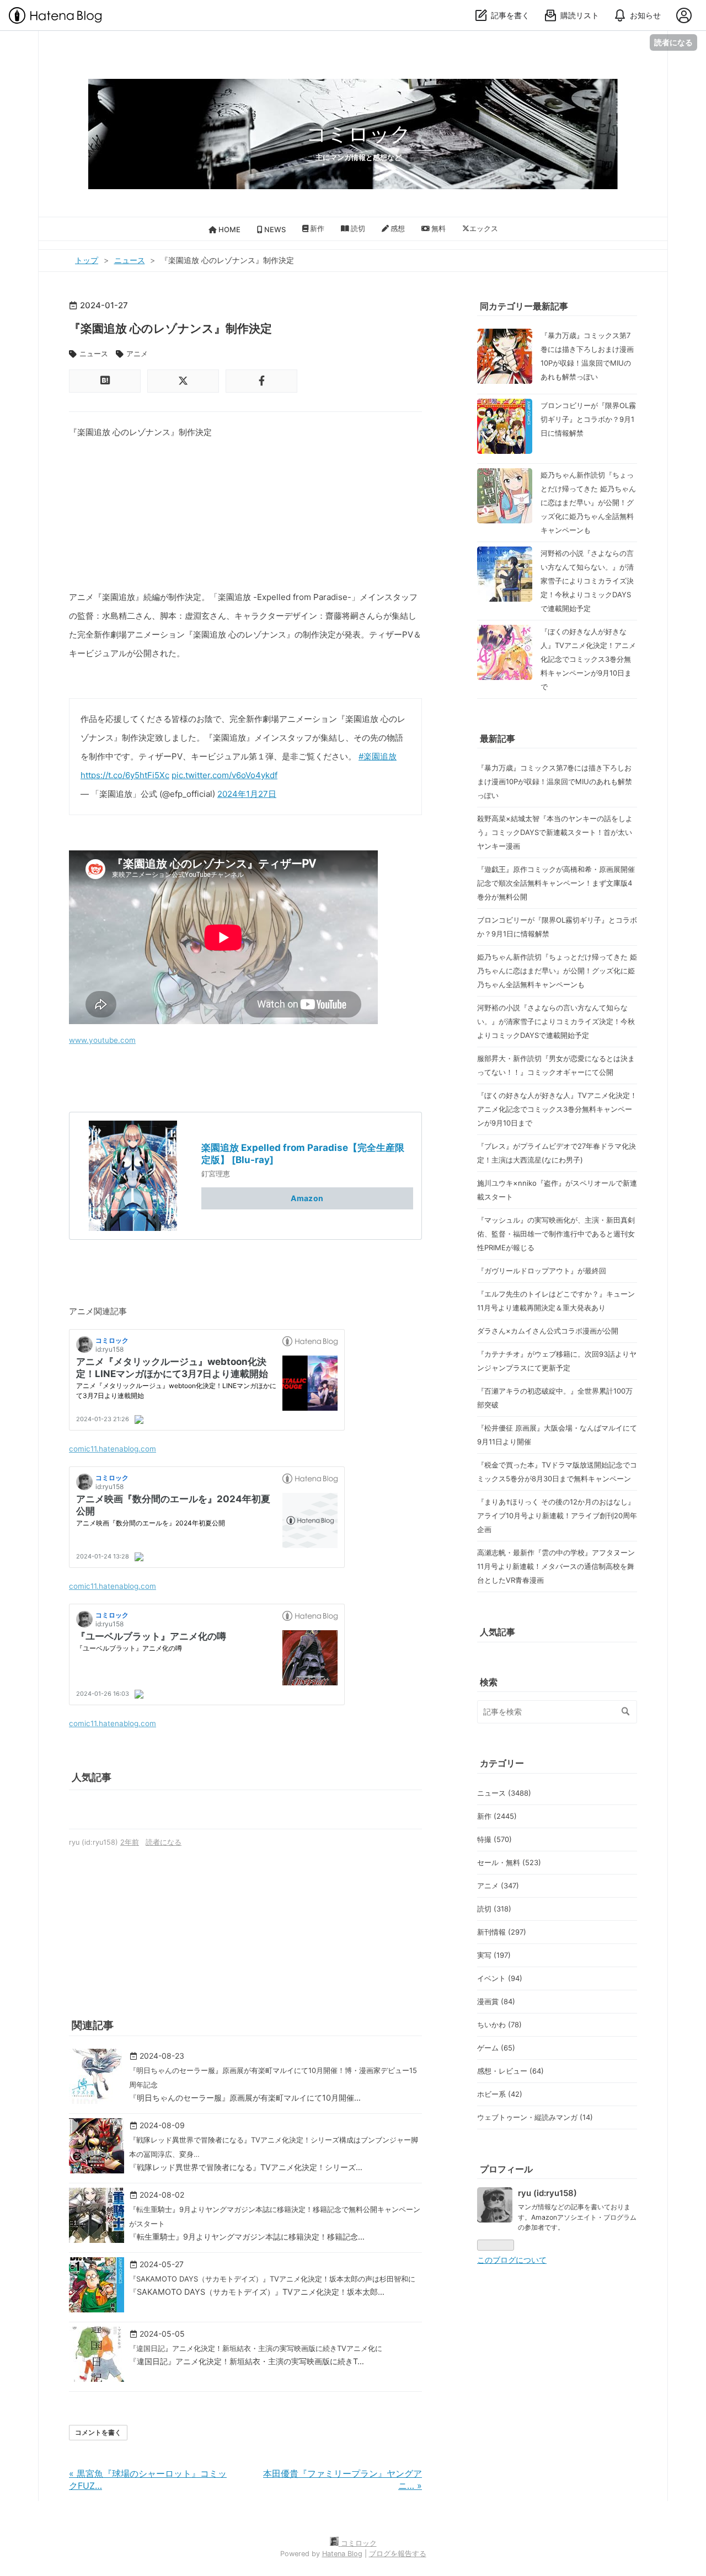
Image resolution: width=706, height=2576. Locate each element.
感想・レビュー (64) (510, 2071)
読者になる (673, 42)
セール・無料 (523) (509, 1862)
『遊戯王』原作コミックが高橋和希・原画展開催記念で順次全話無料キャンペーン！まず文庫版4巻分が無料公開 (556, 883)
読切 (357, 228)
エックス (484, 228)
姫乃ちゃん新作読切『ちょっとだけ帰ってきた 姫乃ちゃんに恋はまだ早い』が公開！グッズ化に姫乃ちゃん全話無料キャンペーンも (588, 502)
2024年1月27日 (247, 794)
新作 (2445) (497, 1816)
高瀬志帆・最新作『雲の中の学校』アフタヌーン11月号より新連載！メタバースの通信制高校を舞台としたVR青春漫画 (556, 1566)
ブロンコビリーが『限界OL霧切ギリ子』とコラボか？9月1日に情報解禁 (588, 419)
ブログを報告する (398, 2554)
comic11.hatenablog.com (113, 1449)
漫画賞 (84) (496, 2001)
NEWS (274, 229)
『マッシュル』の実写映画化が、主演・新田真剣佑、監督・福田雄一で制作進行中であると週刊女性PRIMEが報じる (556, 1234)
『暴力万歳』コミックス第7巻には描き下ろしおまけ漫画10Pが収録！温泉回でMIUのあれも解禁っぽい (555, 781)
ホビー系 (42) (500, 2094)
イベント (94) (500, 1978)
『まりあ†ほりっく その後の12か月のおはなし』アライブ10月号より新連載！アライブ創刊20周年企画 (557, 1515)
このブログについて (512, 2260)
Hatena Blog (342, 2554)
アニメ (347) (498, 1886)
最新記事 (498, 738)
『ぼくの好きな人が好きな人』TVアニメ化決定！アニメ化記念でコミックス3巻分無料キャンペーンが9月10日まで (588, 659)
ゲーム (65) (496, 2048)
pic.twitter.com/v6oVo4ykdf (224, 775)
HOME (229, 229)
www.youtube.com (102, 1040)
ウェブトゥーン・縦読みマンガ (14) (535, 2117)
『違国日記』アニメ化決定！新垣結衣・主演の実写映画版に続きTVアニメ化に (256, 2348)
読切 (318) (494, 1909)
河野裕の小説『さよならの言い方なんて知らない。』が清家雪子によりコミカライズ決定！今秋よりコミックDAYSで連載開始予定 (587, 581)
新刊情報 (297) (502, 1932)
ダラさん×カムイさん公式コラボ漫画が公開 (548, 1331)
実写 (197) (494, 1955)
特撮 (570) (494, 1839)
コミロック (359, 134)
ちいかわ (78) (499, 2025)
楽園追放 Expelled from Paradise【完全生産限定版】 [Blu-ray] (303, 1153)
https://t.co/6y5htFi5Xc (125, 775)
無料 (438, 228)
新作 (316, 228)
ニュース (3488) (504, 1793)
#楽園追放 (378, 756)
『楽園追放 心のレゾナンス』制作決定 (170, 328)
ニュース (94, 354)
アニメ (137, 354)
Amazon (307, 1198)
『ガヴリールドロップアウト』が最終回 (542, 1271)
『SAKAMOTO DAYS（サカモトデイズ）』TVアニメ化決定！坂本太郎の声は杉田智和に (272, 2279)
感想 (397, 228)
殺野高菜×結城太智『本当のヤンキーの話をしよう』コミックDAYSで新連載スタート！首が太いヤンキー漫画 (555, 832)
